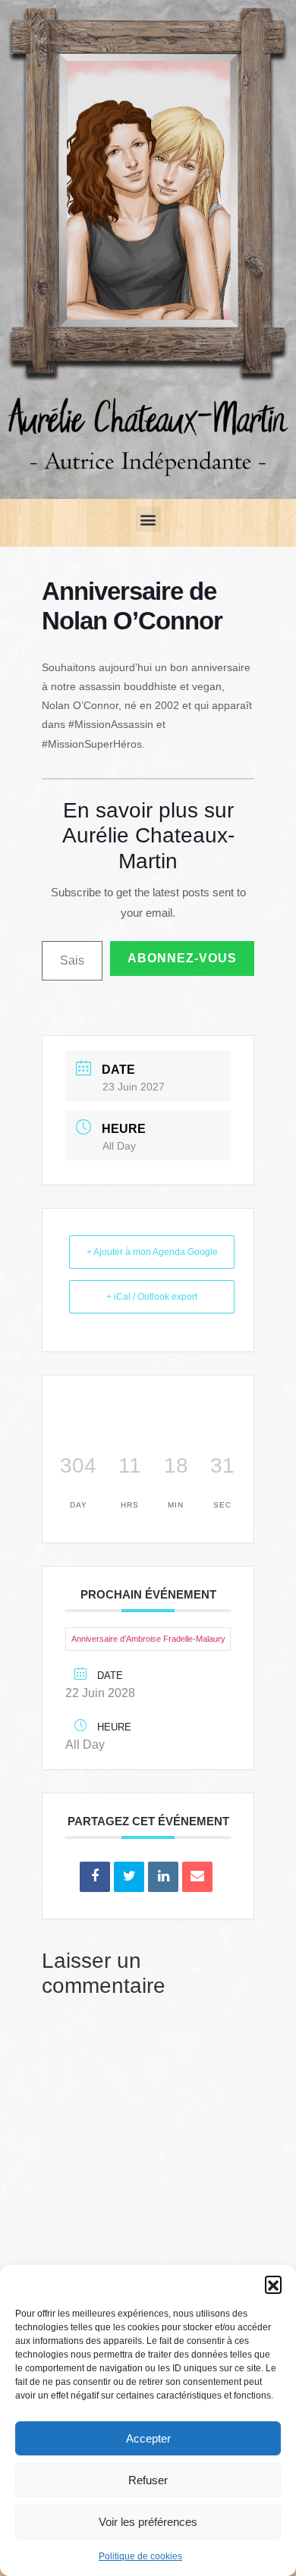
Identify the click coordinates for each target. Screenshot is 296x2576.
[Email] (197, 1877)
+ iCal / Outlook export (152, 1297)
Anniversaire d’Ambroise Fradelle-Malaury (148, 1639)
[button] (273, 2284)
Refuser (148, 2480)
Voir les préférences (148, 2522)
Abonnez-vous (182, 958)
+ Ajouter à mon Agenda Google (152, 1252)
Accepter (148, 2438)
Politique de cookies (140, 2556)
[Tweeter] (129, 1877)
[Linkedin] (163, 1877)
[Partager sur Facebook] (95, 1877)
